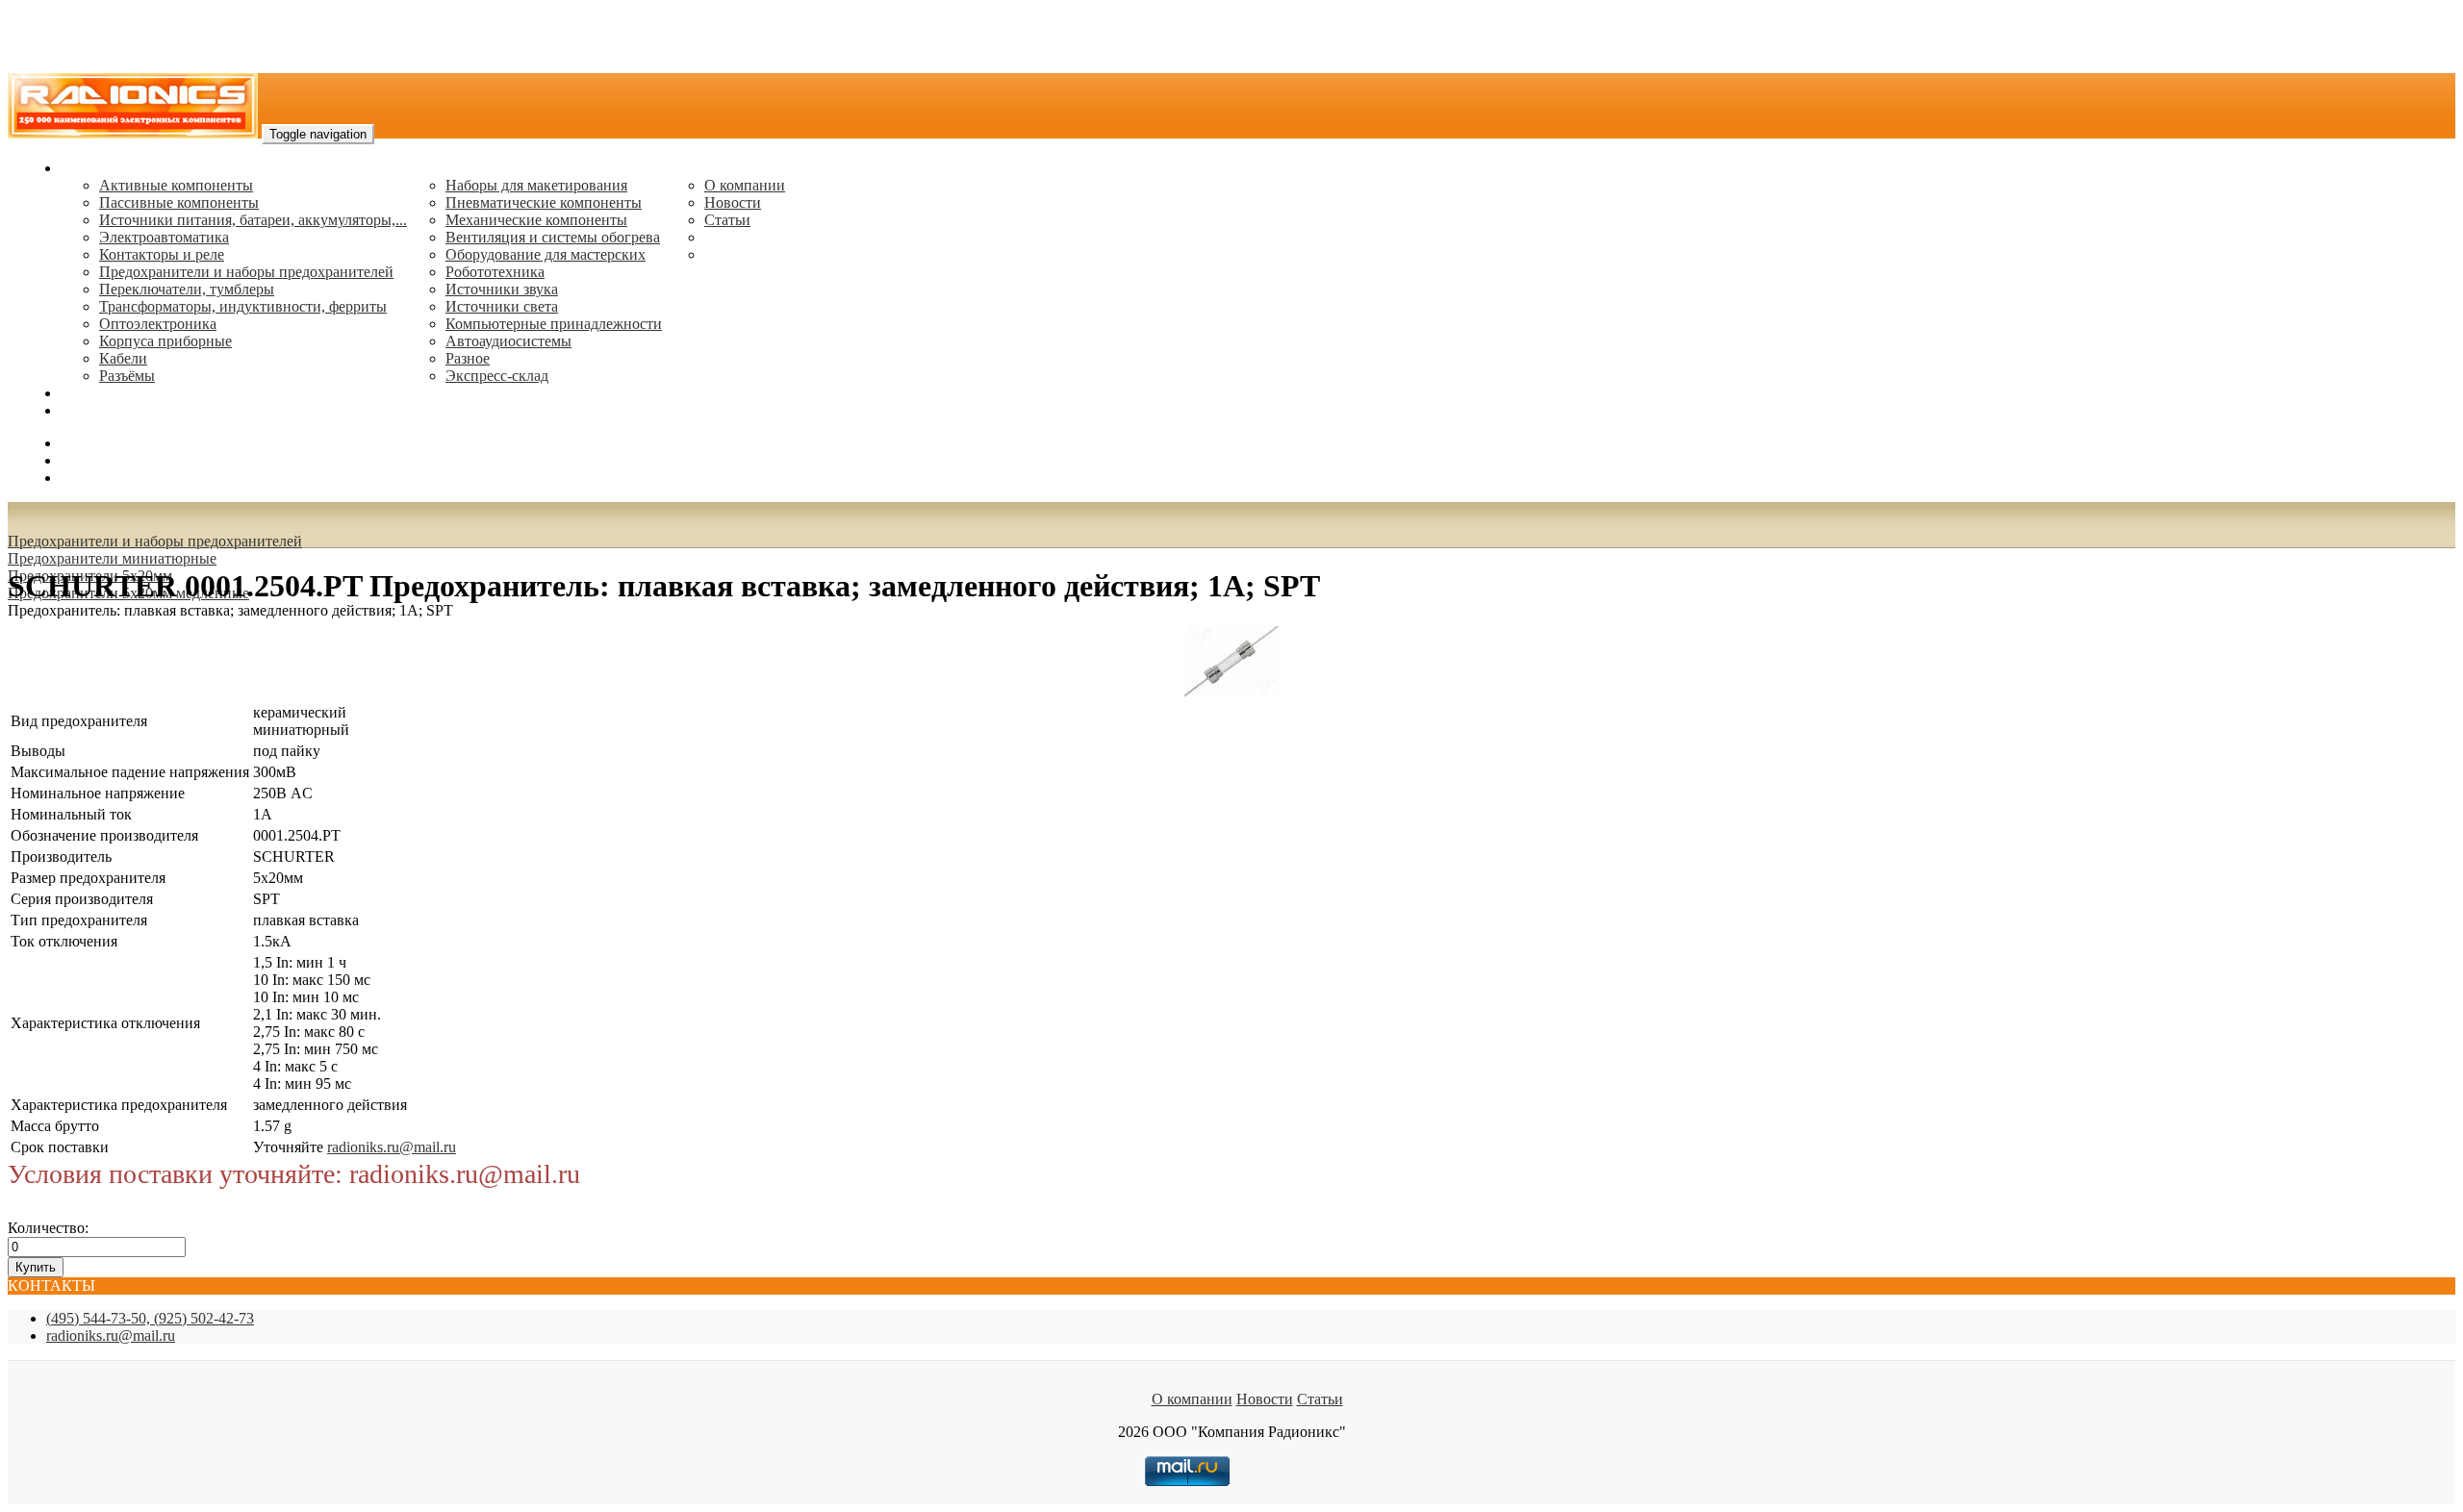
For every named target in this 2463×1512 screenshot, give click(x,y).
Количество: (48, 1228)
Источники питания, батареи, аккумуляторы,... (253, 220)
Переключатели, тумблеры (187, 289)
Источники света (502, 306)
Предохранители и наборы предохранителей (246, 272)
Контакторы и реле (162, 254)
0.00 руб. (89, 478)
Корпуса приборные (165, 341)
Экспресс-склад (497, 376)
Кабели (123, 358)
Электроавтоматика (164, 237)
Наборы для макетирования (536, 185)
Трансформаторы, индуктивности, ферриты (243, 306)
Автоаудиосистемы (508, 341)
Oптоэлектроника (158, 324)
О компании (745, 185)
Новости (733, 202)
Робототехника (495, 272)
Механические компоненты (536, 220)
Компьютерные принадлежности (554, 324)
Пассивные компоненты (179, 202)
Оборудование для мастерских (546, 254)
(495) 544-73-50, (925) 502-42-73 (150, 1318)
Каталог (87, 168)
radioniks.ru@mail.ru (125, 410)
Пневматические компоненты (544, 202)
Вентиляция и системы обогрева (553, 237)
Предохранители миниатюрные (112, 558)
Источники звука (502, 289)
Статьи (727, 220)
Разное (468, 358)
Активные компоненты (176, 185)
